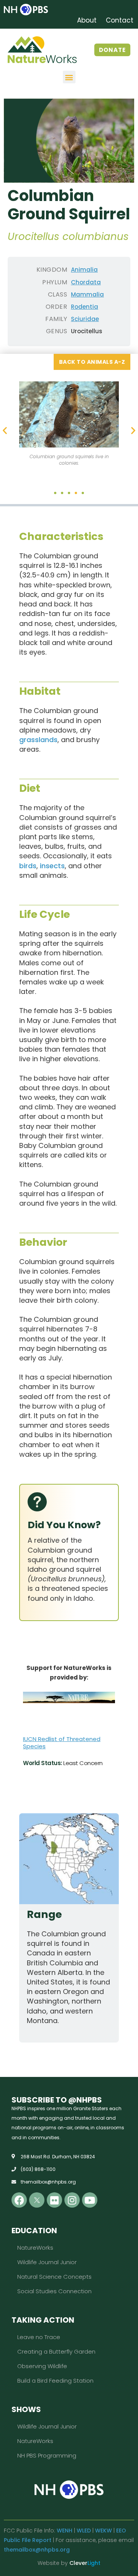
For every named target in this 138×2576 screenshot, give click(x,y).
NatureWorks (35, 2248)
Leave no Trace (39, 2337)
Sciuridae (85, 319)
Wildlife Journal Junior (47, 2262)
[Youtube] (90, 2200)
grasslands (38, 740)
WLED (84, 2531)
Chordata (86, 282)
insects (52, 866)
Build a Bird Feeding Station (55, 2381)
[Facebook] (19, 2200)
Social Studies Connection (54, 2291)
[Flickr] (54, 2200)
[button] (69, 77)
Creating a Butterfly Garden (56, 2351)
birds (28, 866)
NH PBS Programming (47, 2455)
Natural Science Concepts (54, 2277)
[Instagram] (72, 2200)
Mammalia (87, 294)
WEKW (103, 2531)
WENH (65, 2531)
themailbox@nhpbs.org (37, 2550)
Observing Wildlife (42, 2366)
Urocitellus (87, 331)
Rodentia (85, 307)
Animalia (84, 270)
